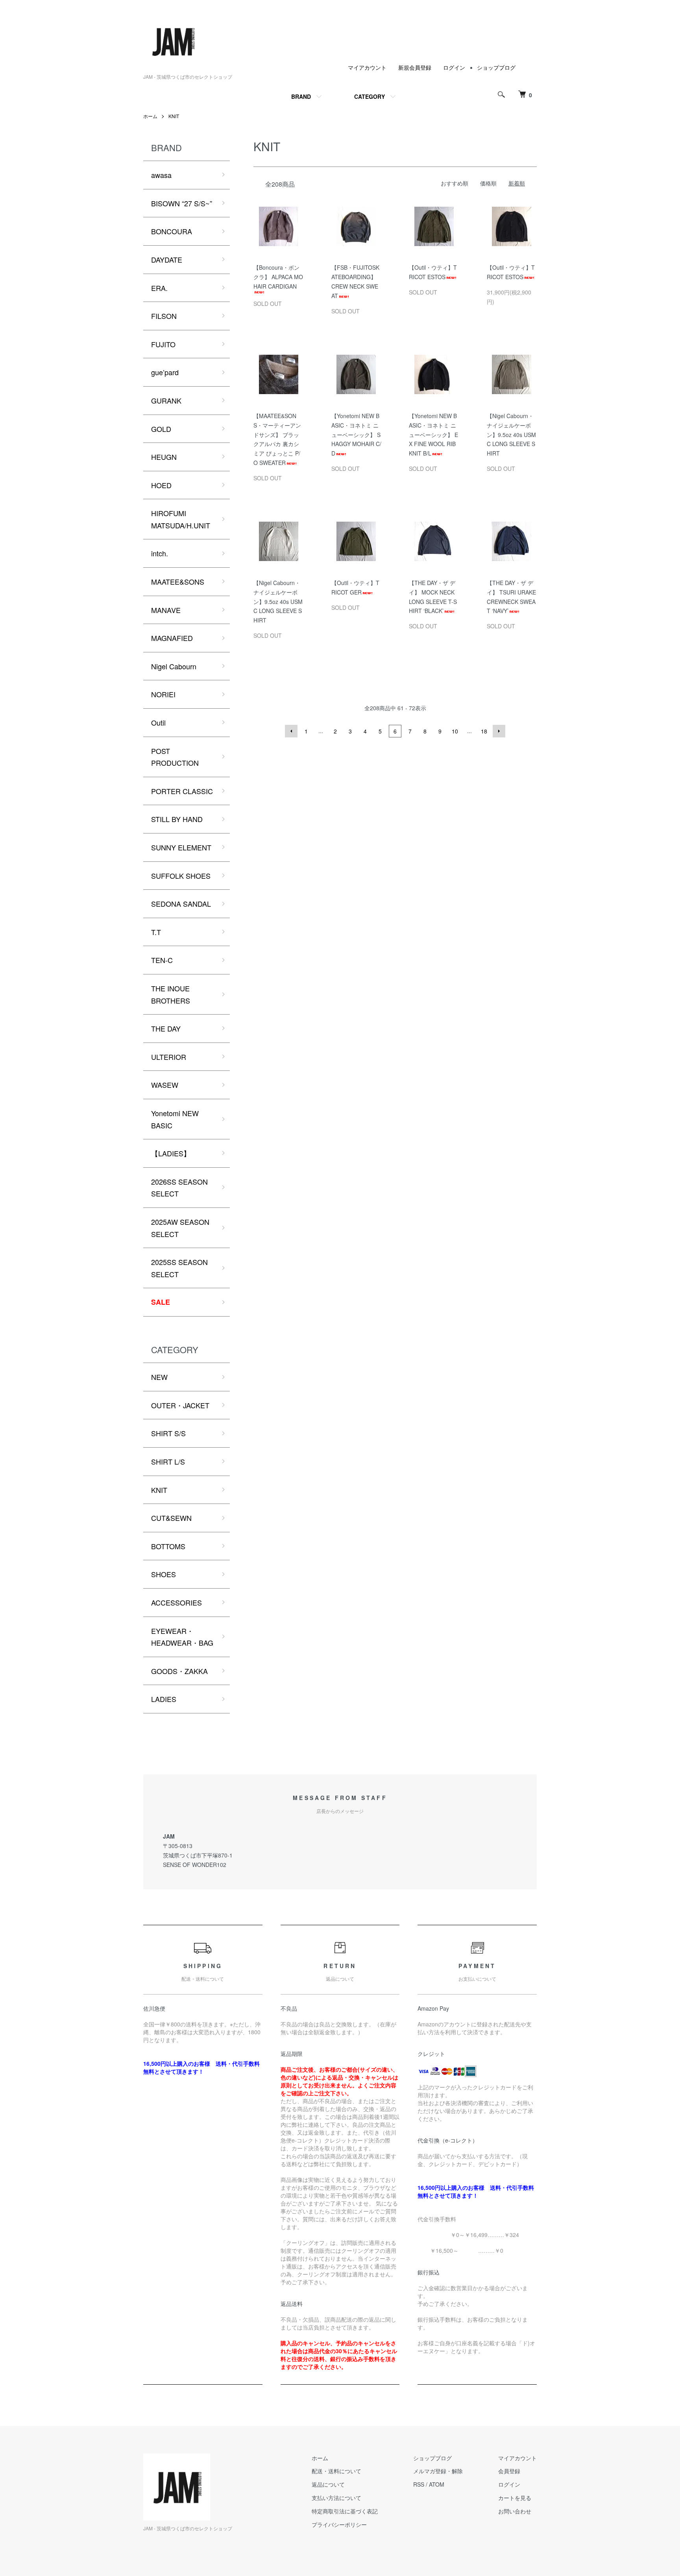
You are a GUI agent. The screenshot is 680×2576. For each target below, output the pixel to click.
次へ (499, 731)
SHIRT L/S (168, 1461)
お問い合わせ (515, 2511)
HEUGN (164, 457)
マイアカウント (367, 67)
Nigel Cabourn (174, 666)
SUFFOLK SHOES (181, 876)
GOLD (161, 429)
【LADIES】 (171, 1153)
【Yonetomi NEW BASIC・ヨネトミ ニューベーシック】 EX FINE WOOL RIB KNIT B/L (433, 434)
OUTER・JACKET (180, 1405)
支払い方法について (336, 2498)
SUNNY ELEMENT (181, 847)
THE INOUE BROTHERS (171, 994)
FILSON (164, 316)
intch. (160, 553)
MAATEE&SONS (178, 581)
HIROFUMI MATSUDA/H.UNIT (181, 519)
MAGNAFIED (172, 638)
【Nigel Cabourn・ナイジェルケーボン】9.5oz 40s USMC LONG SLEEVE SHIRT (511, 434)
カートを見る (515, 2498)
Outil (158, 722)
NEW (159, 1377)
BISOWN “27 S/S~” (182, 203)
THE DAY (166, 1028)
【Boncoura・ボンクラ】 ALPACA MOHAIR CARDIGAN (278, 277)
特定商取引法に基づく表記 (345, 2511)
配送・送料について (336, 2471)
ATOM (437, 2484)
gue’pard (165, 372)
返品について (328, 2484)
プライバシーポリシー (339, 2524)
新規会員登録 (415, 67)
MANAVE (166, 610)
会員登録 (509, 2471)
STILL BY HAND (177, 819)
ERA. (159, 288)
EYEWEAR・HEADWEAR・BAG (182, 1637)
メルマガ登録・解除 (438, 2471)
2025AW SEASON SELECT (180, 1228)
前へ (291, 731)
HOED (161, 485)
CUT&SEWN (171, 1518)
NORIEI (163, 694)
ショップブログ (496, 67)
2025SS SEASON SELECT (179, 1268)
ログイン (454, 67)
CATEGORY (370, 96)
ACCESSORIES (176, 1602)
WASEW (165, 1085)
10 (455, 731)
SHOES (164, 1574)
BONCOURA (172, 231)
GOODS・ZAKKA (179, 1671)
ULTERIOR (169, 1057)
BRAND (301, 96)
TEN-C (162, 960)
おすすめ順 (455, 183)
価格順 (488, 183)
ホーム (150, 116)
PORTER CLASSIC (182, 791)
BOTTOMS (168, 1546)
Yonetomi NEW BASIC (175, 1119)
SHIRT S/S (168, 1433)
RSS (419, 2484)
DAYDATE (167, 259)
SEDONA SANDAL (181, 904)
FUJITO (163, 344)
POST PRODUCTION (175, 757)
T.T (156, 932)
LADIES (164, 1699)
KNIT (174, 116)
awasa (161, 175)
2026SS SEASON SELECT (179, 1188)
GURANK (166, 400)
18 (484, 731)
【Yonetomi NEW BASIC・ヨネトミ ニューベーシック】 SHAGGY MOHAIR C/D (356, 434)
